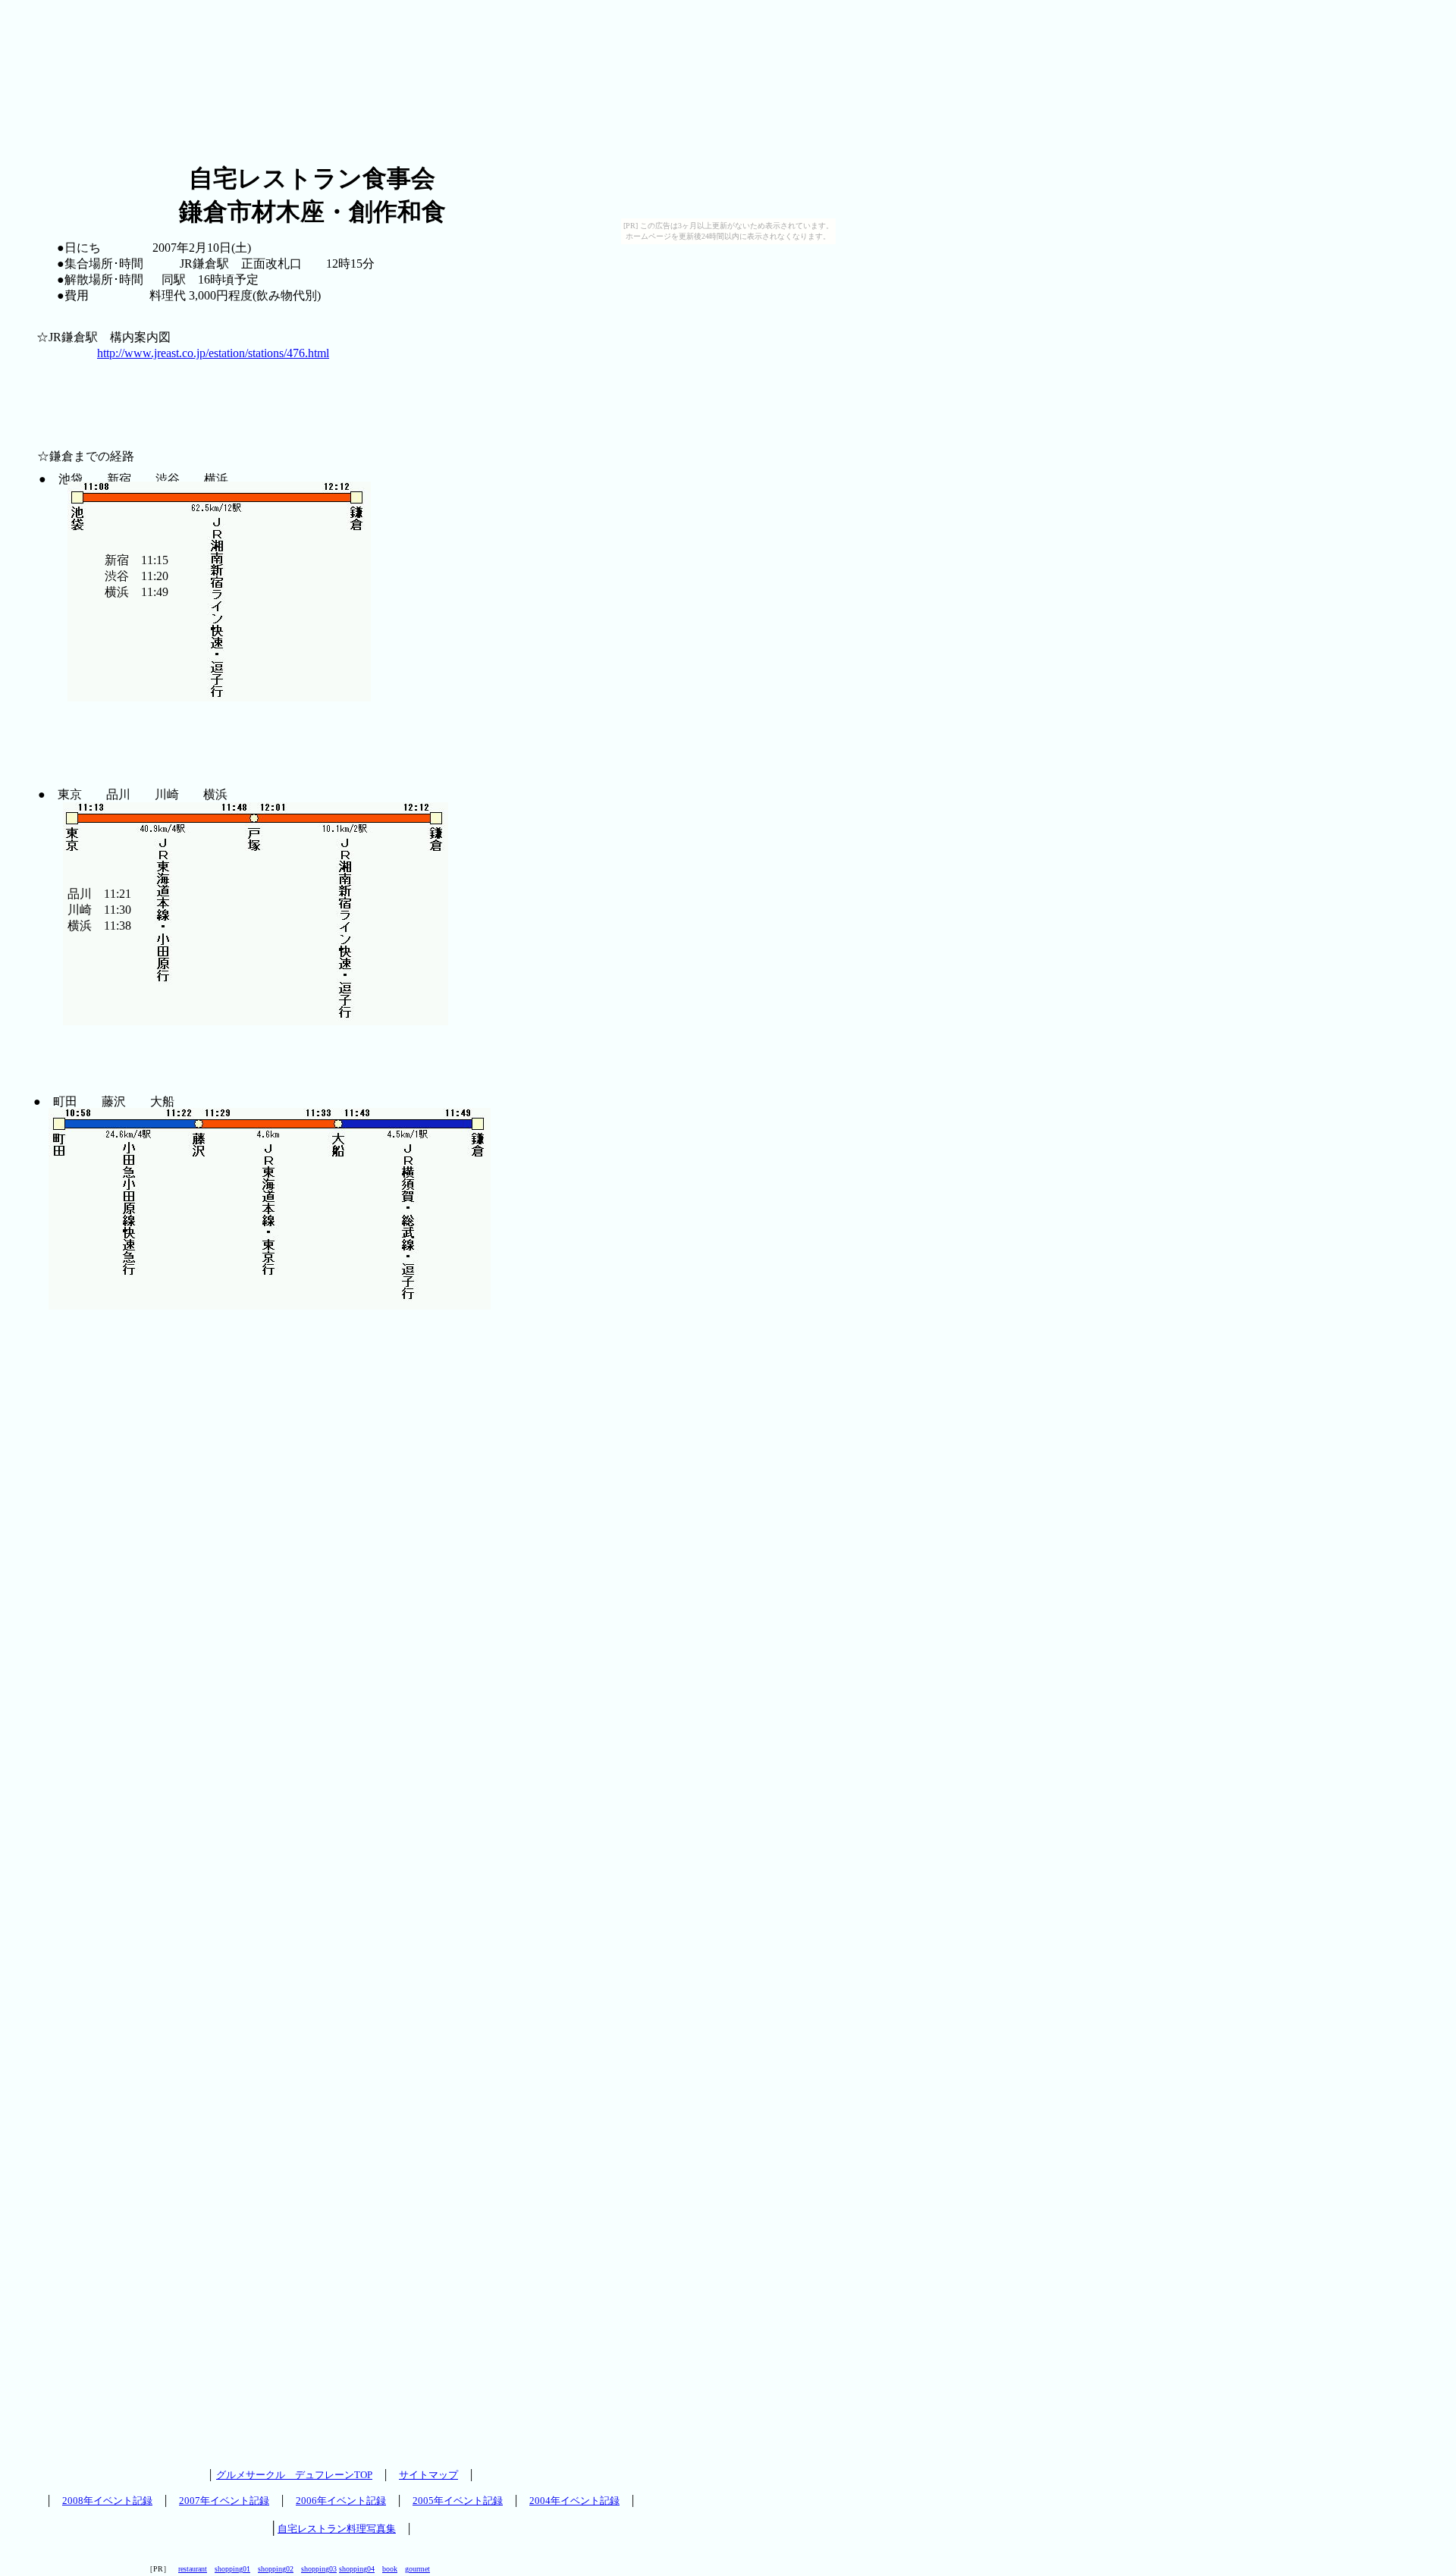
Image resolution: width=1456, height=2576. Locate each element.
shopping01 (232, 2569)
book (390, 2569)
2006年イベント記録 (341, 2501)
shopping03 (319, 2569)
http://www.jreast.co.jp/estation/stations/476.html (213, 353)
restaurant (193, 2569)
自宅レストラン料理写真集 (337, 2529)
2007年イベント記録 (224, 2501)
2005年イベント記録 (458, 2501)
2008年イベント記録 (107, 2501)
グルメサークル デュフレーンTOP (294, 2475)
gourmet (417, 2569)
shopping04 (357, 2569)
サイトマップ (428, 2475)
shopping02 (276, 2569)
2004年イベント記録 (574, 2501)
